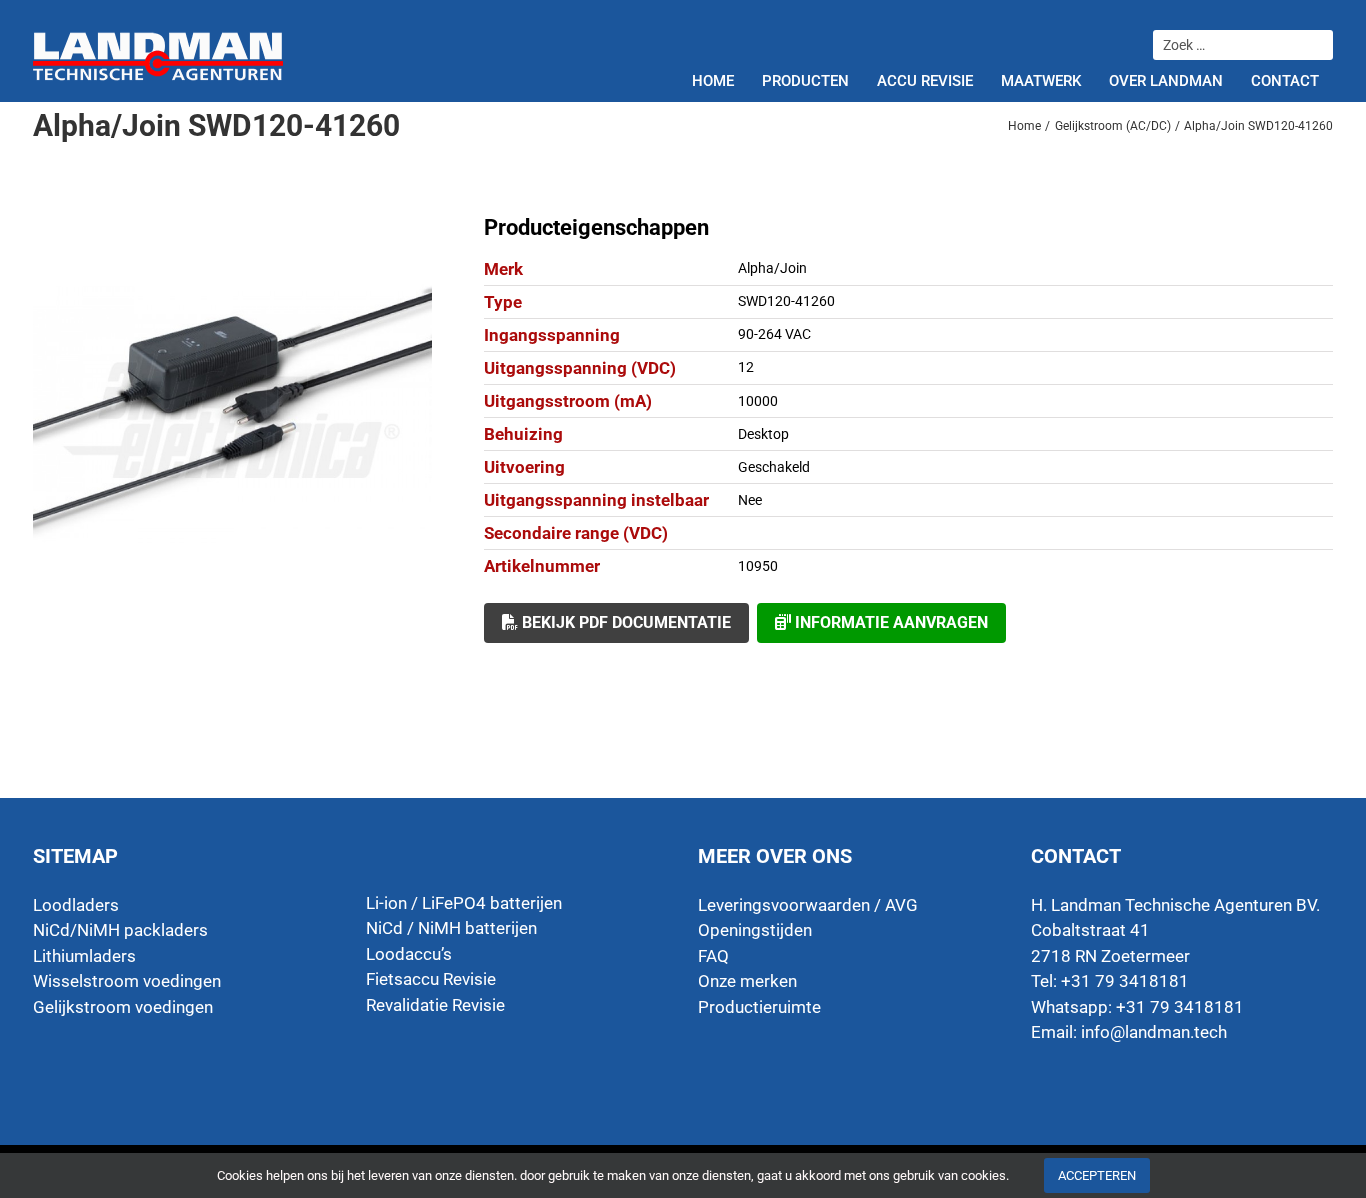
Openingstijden (755, 930)
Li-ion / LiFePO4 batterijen (464, 903)
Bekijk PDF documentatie (624, 622)
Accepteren (1097, 1175)
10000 (758, 401)
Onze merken (747, 981)
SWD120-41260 (786, 301)
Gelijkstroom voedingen (123, 1007)
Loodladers (76, 905)
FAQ (713, 956)
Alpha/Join (772, 268)
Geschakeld (774, 467)
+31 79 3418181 (1180, 1007)
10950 (758, 566)
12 (746, 367)
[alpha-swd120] (232, 413)
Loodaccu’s (409, 954)
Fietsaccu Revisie (431, 979)
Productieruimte (759, 1007)
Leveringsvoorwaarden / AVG (808, 905)
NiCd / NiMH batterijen (451, 928)
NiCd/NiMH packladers (120, 930)
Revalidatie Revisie (435, 1005)
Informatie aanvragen (889, 622)
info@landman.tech (1154, 1032)
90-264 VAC (774, 334)
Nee (750, 500)
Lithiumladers (84, 956)
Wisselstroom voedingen (127, 981)
